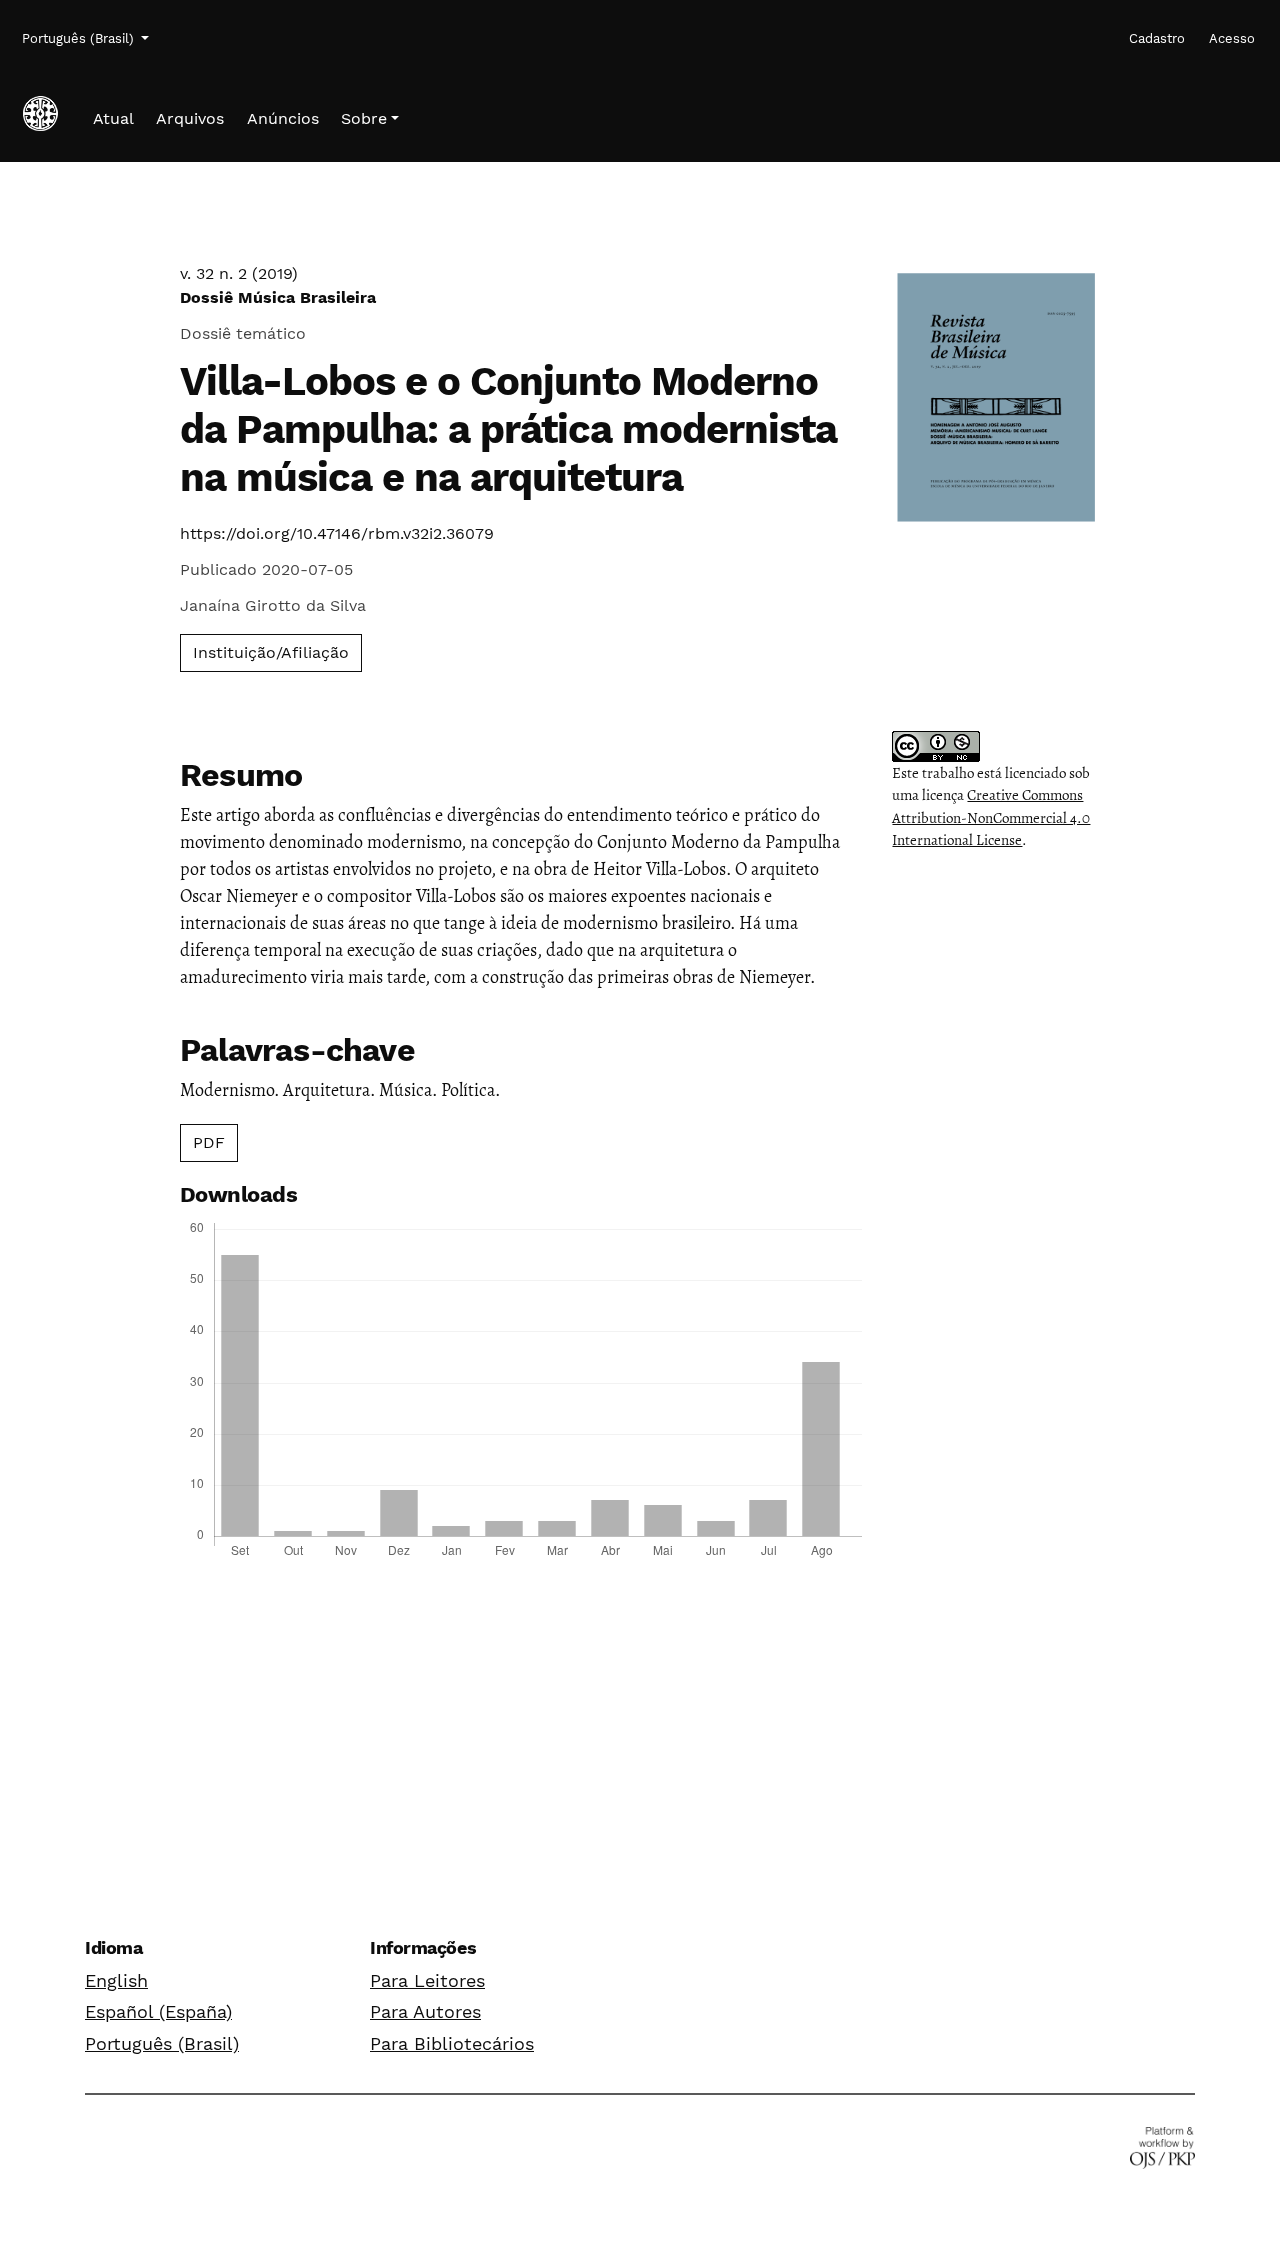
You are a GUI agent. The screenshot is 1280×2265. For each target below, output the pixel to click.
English (116, 1980)
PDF (209, 1142)
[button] (370, 119)
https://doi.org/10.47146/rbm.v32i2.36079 (337, 533)
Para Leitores (427, 1980)
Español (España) (158, 2011)
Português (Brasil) (162, 2043)
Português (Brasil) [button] (79, 38)
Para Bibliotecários (452, 2043)
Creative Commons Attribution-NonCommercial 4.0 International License (991, 817)
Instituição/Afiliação (271, 652)
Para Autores (425, 2011)
